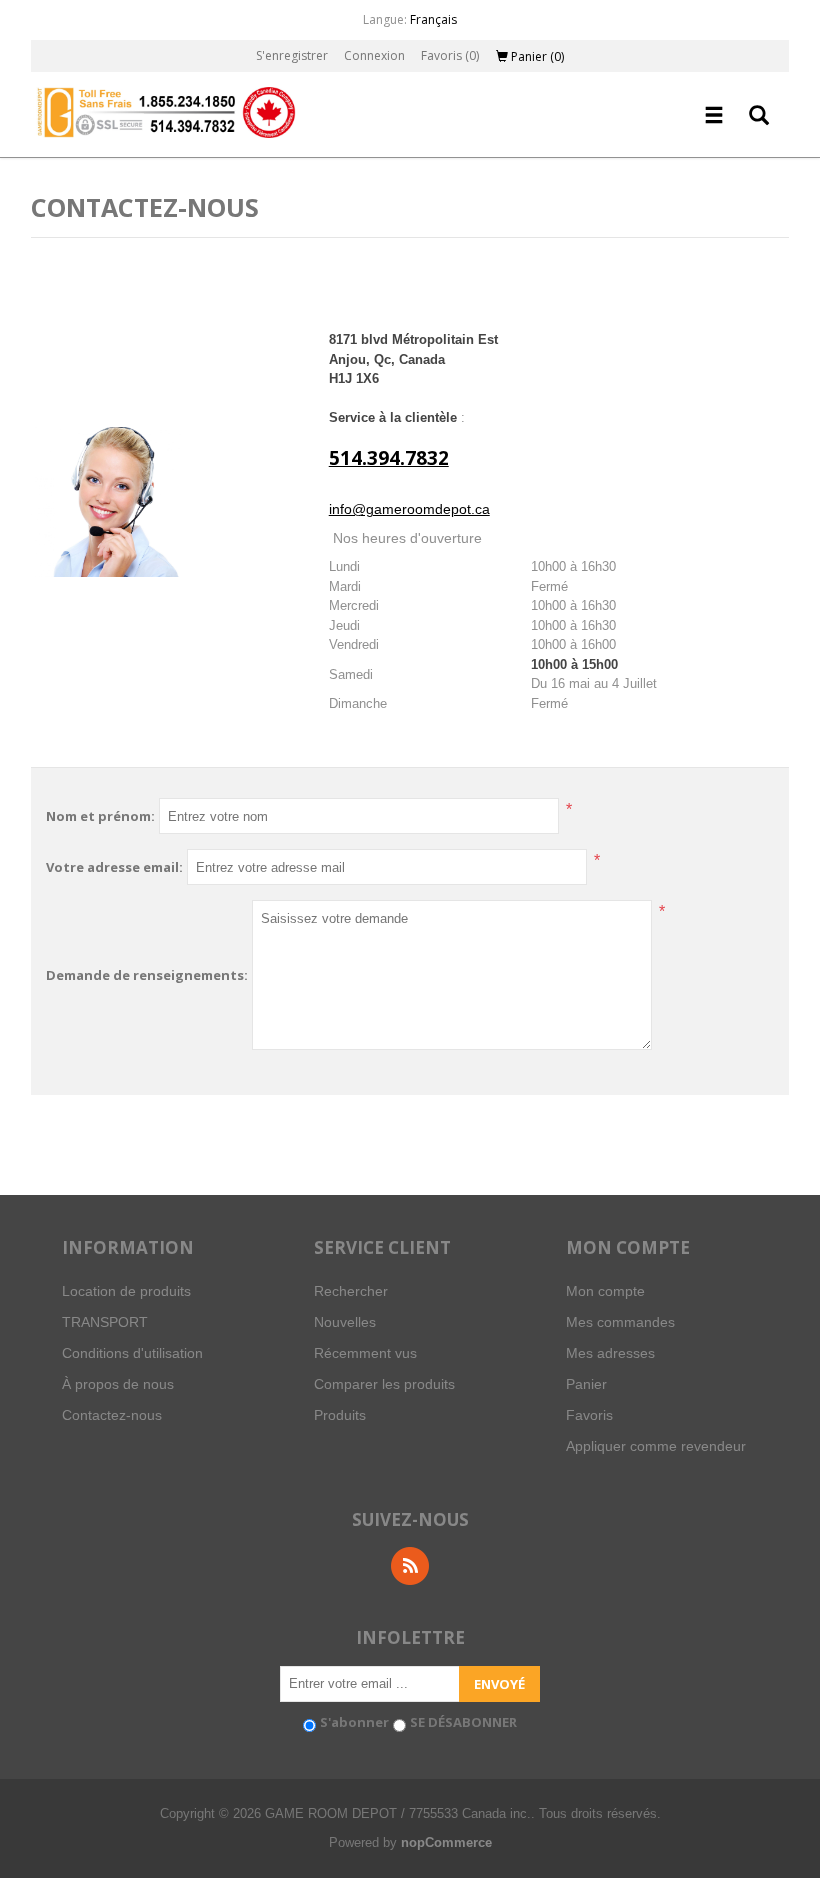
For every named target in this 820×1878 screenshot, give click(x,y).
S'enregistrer (292, 55)
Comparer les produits (384, 1384)
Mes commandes (620, 1322)
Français (433, 19)
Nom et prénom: (100, 816)
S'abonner (354, 1722)
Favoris (589, 1415)
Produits (340, 1415)
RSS (410, 1566)
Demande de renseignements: (147, 975)
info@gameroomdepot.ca (409, 509)
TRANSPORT (105, 1322)
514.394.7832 (389, 458)
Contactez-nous (112, 1415)
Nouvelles (345, 1322)
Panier (586, 1384)
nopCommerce (446, 1842)
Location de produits (126, 1291)
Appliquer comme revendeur (656, 1446)
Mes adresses (610, 1353)
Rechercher (351, 1291)
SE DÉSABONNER (463, 1722)
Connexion (374, 55)
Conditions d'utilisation (132, 1353)
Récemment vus (365, 1353)
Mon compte (605, 1291)
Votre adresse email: (114, 867)
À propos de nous (118, 1384)
